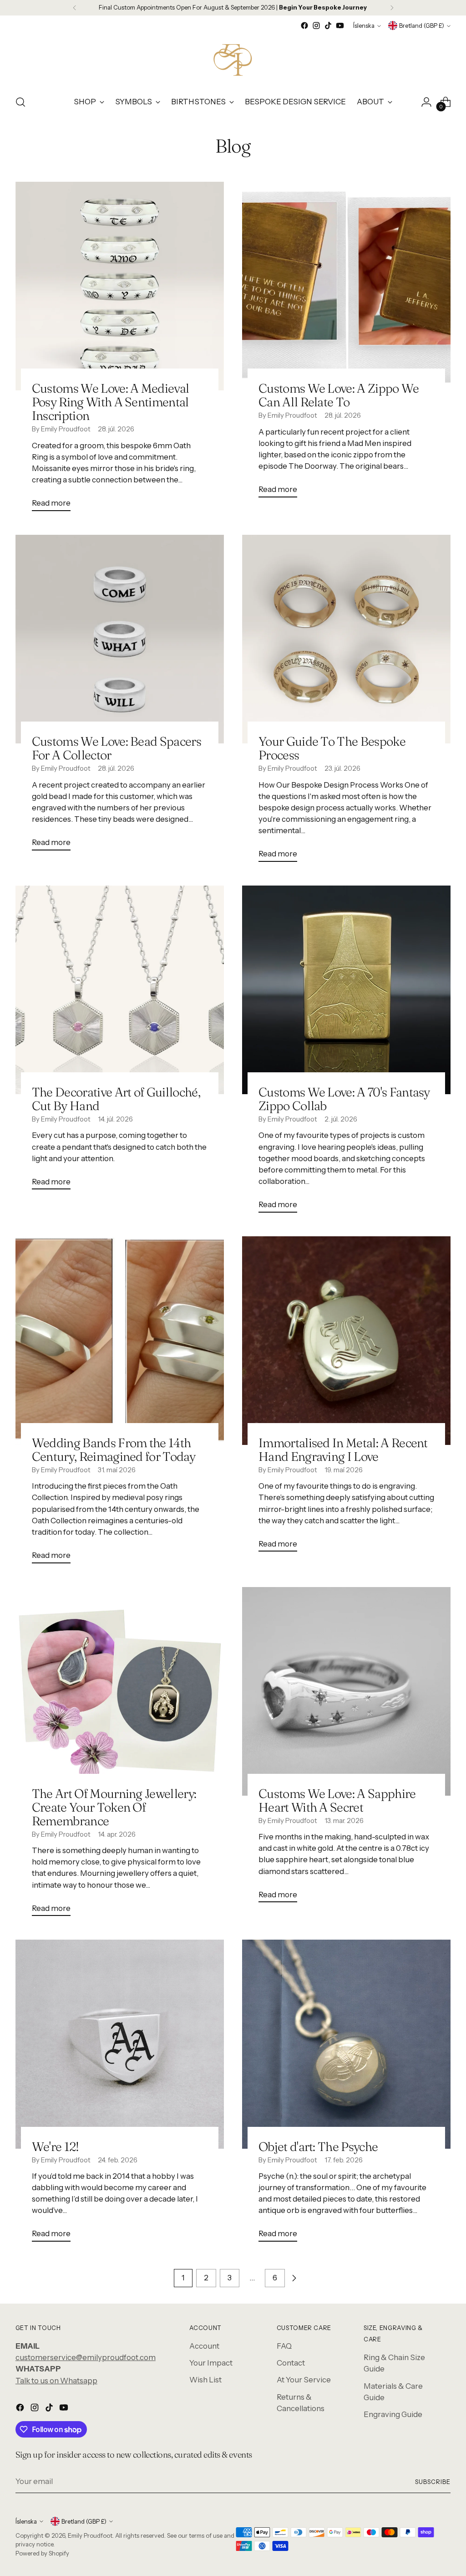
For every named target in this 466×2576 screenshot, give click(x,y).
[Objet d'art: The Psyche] (346, 2044)
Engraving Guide (393, 2414)
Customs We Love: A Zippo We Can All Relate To (339, 395)
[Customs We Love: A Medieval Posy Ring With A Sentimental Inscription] (120, 286)
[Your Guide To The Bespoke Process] (346, 639)
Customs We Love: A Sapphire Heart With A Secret (337, 1800)
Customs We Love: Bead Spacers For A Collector (116, 748)
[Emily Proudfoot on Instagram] (316, 26)
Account (204, 2346)
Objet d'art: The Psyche (318, 2146)
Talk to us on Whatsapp (56, 2381)
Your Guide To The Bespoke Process (332, 748)
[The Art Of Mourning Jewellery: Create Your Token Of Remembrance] (120, 1691)
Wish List (205, 2380)
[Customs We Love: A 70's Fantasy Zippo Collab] (346, 990)
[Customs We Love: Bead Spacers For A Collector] (120, 639)
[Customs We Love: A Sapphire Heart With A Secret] (346, 1691)
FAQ (284, 2346)
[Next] (392, 8)
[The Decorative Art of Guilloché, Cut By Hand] (120, 990)
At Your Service (304, 2380)
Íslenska (364, 26)
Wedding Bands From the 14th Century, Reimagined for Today (114, 1449)
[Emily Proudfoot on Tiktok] (328, 26)
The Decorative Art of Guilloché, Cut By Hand (116, 1099)
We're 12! (56, 2146)
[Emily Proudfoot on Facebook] (304, 26)
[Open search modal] (20, 102)
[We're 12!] (120, 2044)
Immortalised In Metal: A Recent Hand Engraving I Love (343, 1449)
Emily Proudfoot (90, 2535)
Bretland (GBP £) (422, 26)
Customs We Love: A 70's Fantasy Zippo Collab (344, 1099)
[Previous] (75, 8)
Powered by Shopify (42, 2553)
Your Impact (211, 2363)
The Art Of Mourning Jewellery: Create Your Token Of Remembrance (114, 1807)
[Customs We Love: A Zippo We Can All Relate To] (346, 286)
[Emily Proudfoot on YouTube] (340, 26)
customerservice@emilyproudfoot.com (86, 2357)
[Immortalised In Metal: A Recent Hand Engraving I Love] (346, 1341)
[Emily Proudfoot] (233, 59)
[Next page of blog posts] (294, 2278)
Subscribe (433, 2482)
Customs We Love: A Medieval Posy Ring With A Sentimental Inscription (111, 402)
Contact (291, 2363)
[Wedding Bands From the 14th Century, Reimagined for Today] (120, 1341)
